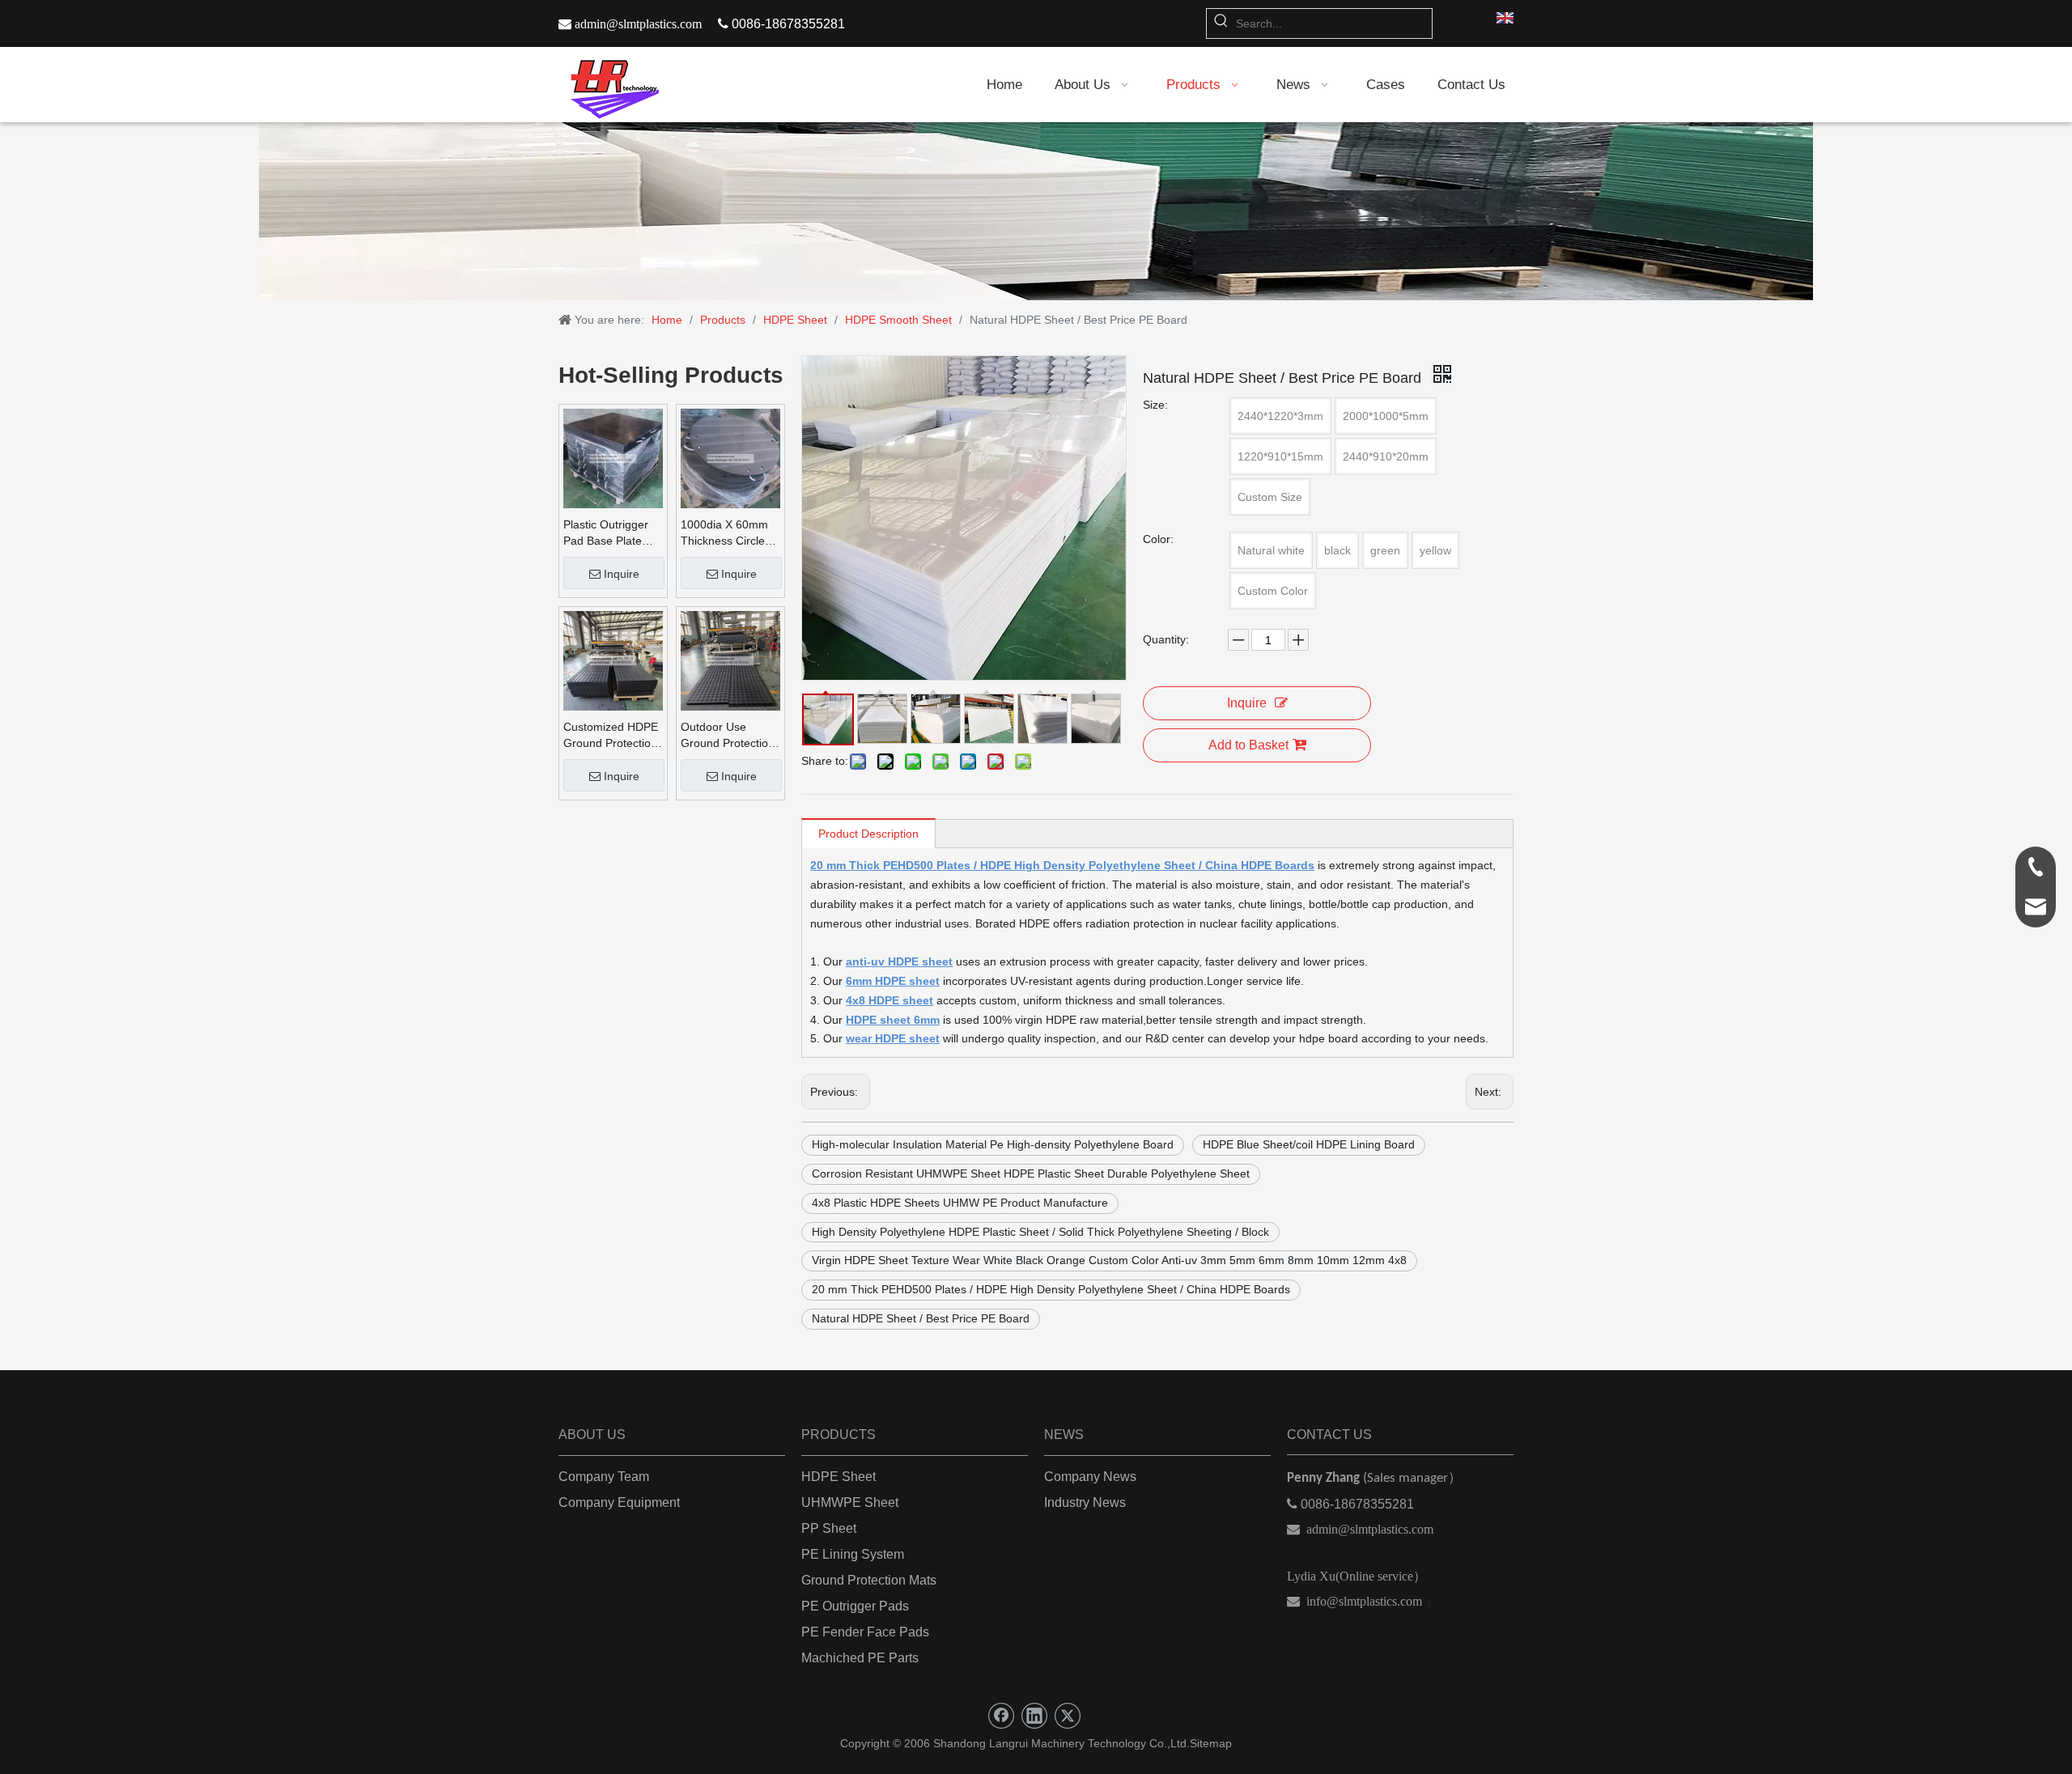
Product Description (868, 834)
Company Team (604, 1477)
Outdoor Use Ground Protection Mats (728, 736)
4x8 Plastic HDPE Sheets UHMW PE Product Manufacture (960, 1203)
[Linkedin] (1034, 1716)
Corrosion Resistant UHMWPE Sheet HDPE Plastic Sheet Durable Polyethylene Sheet (1031, 1173)
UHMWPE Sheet (850, 1502)
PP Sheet (829, 1528)
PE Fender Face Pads (865, 1632)
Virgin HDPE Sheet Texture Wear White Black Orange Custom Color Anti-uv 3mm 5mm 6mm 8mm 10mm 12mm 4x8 (1109, 1260)
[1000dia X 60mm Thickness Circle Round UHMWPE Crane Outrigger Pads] (730, 458)
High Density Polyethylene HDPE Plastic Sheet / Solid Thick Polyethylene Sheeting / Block (1040, 1232)
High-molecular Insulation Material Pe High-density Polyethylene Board (993, 1144)
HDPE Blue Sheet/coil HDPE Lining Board (1309, 1144)
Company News (1090, 1477)
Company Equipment (619, 1502)
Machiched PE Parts (860, 1658)
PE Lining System (853, 1554)
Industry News (1085, 1502)
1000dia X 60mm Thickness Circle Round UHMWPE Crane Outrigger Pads (725, 533)
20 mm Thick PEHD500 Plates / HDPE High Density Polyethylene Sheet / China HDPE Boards (1051, 1289)
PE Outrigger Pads (855, 1606)
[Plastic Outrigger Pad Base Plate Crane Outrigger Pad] (613, 458)
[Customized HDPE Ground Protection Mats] (613, 660)
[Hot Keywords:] (1221, 23)
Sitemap (1211, 1743)
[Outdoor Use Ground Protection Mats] (730, 660)
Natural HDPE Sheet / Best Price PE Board (921, 1318)
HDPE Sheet (839, 1477)
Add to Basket (1248, 745)
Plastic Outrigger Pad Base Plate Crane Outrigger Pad (606, 533)
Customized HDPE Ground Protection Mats (611, 736)
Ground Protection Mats (869, 1580)
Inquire (622, 574)
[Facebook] (1001, 1716)
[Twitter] (1068, 1716)
